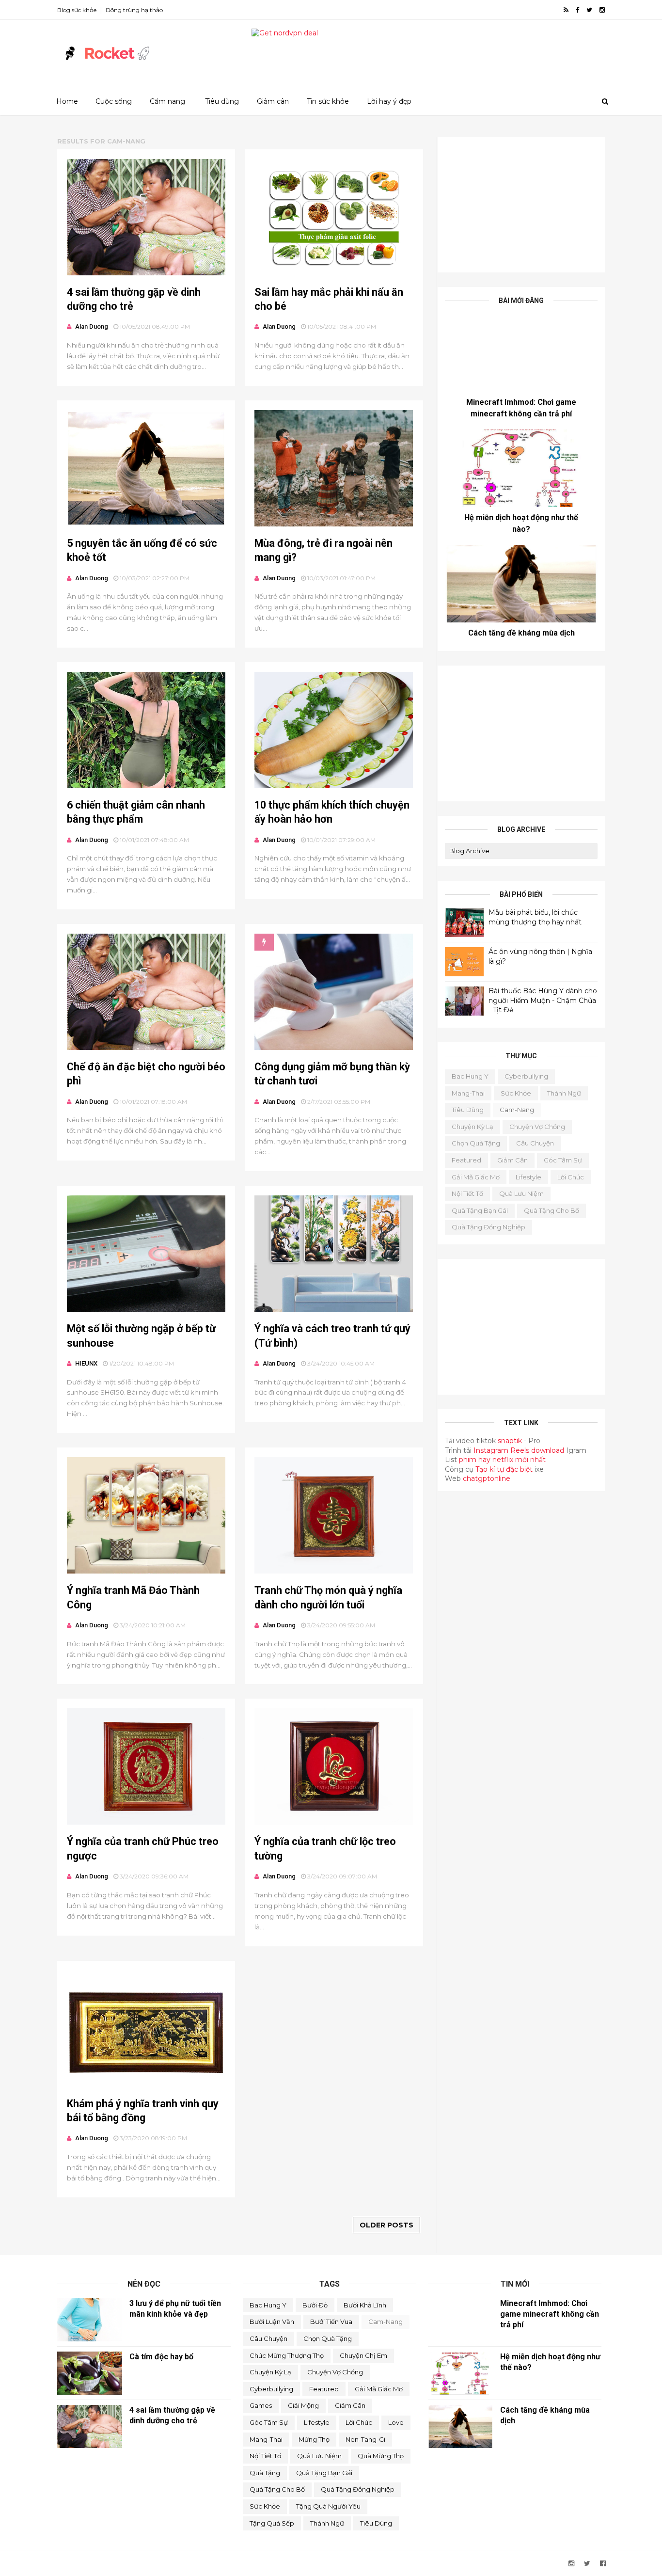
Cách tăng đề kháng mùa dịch (521, 633)
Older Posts (386, 2225)
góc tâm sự (563, 1160)
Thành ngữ (564, 1093)
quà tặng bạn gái (480, 1210)
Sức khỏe (516, 1093)
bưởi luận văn (272, 2322)
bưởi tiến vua (331, 2322)
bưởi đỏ (315, 2305)
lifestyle (528, 1177)
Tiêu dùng (222, 101)
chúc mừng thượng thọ (287, 2355)
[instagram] (602, 10)
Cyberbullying (526, 1076)
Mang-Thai (468, 1093)
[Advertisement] (521, 205)
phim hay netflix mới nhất (502, 1460)
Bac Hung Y (470, 1076)
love (396, 2422)
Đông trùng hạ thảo (134, 10)
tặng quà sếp (272, 2523)
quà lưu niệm (521, 1193)
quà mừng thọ (381, 2456)
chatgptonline (487, 1479)
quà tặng (265, 2473)
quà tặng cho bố (552, 1210)
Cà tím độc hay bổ (161, 2357)
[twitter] (589, 10)
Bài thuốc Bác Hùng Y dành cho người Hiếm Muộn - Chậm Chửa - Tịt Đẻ (543, 1000)
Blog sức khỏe (77, 10)
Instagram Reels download (520, 1450)
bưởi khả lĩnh (365, 2305)
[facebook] (577, 10)
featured (466, 1160)
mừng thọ (314, 2439)
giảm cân (512, 1160)
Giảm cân (273, 101)
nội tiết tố (467, 1193)
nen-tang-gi (365, 2439)
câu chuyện (535, 1143)
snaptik (510, 1441)
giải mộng (303, 2405)
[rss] (566, 10)
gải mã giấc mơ (476, 1177)
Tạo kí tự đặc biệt (504, 1469)
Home (67, 101)
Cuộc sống (114, 101)
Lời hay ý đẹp (389, 101)
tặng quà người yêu (328, 2506)
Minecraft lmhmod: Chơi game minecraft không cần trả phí (550, 2314)
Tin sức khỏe (328, 101)
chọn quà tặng (476, 1143)
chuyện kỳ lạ (473, 1127)
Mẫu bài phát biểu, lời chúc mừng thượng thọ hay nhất (535, 917)
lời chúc (571, 1177)
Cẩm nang (167, 101)
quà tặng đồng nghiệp (489, 1227)
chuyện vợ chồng (537, 1127)
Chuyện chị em (363, 2355)
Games (261, 2405)
